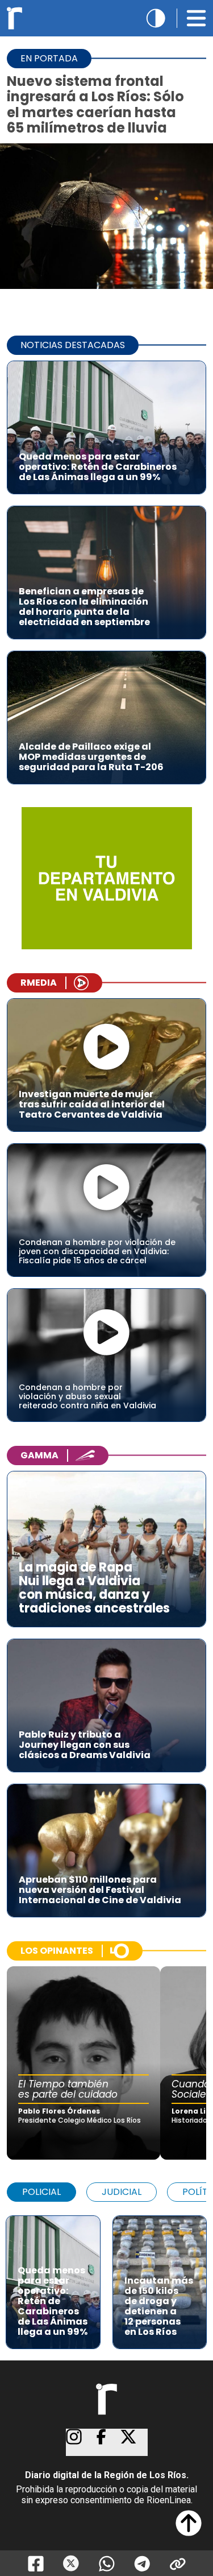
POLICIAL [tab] (41, 2192)
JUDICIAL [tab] (122, 2192)
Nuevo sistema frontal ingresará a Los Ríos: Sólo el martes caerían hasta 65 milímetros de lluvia (95, 104)
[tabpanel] (106, 2277)
